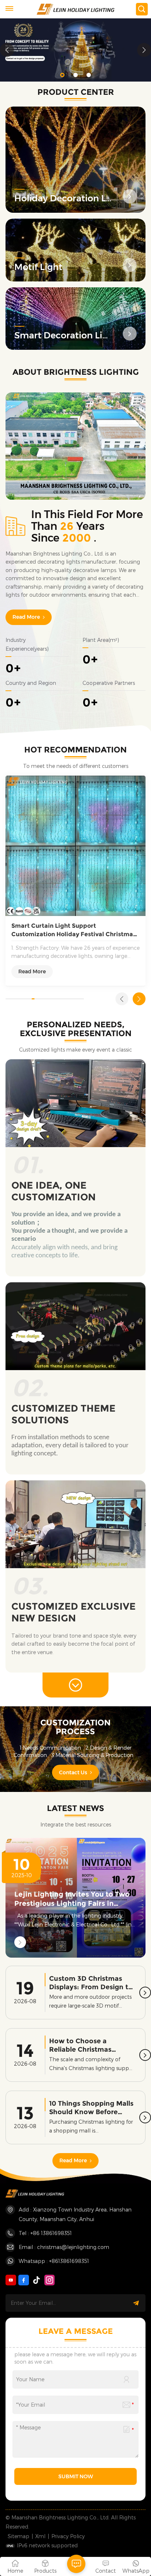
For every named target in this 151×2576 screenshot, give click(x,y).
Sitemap (19, 2536)
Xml (40, 2536)
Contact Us (73, 1772)
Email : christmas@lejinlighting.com (64, 2247)
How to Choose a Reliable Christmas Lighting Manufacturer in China (91, 2045)
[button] (62, 75)
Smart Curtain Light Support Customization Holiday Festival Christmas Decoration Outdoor (74, 930)
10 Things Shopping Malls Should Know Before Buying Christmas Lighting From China (91, 2108)
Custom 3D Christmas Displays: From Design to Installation (91, 1983)
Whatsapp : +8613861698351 (54, 2261)
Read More (26, 617)
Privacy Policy (68, 2536)
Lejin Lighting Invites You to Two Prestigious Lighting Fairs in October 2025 (72, 1899)
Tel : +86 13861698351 (45, 2233)
